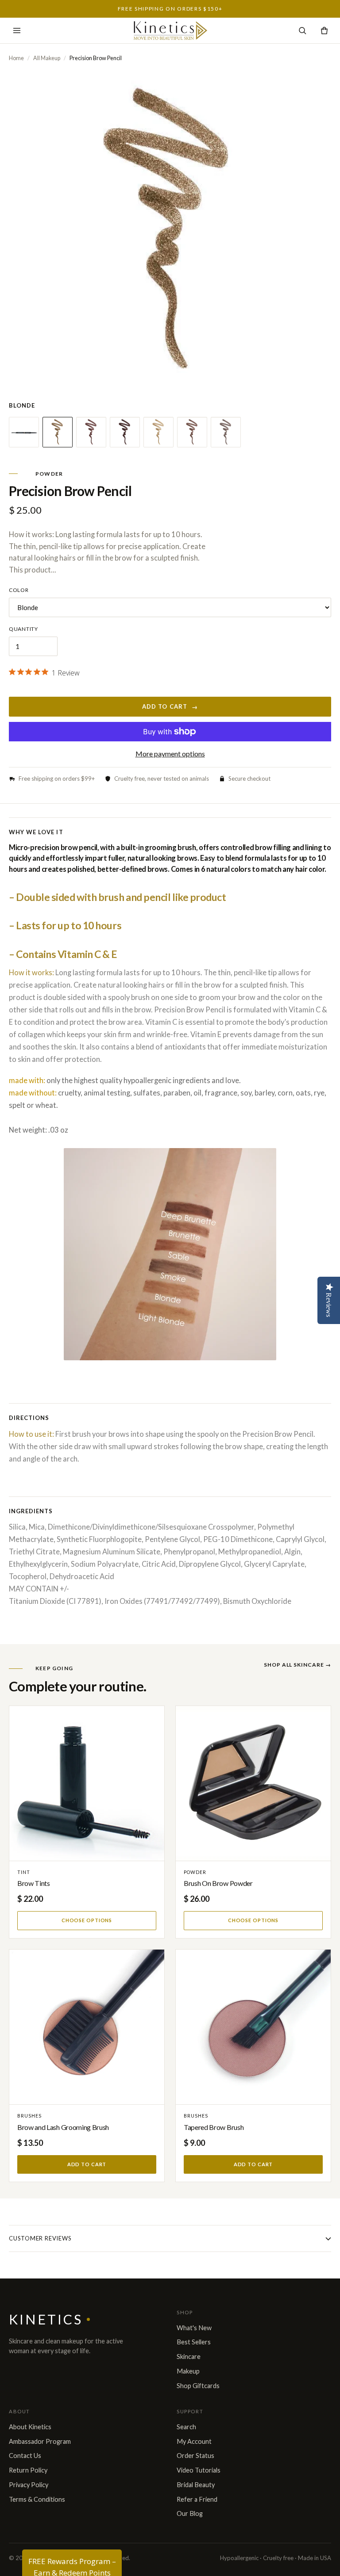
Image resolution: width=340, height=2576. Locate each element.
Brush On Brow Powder (218, 1883)
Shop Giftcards (198, 2386)
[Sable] (192, 432)
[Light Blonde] (158, 432)
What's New (194, 2328)
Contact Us (25, 2456)
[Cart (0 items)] (324, 31)
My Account (194, 2441)
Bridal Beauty (196, 2485)
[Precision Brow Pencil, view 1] (24, 432)
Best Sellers (194, 2342)
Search (186, 2427)
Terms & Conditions (37, 2499)
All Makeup (47, 58)
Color (19, 590)
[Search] (303, 31)
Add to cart (170, 707)
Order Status (195, 2456)
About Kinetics (30, 2427)
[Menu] (17, 31)
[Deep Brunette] (125, 432)
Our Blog (190, 2513)
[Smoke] (226, 432)
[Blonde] (58, 432)
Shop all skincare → (297, 1665)
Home (16, 58)
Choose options (87, 1920)
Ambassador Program (40, 2441)
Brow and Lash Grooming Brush (63, 2127)
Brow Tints (34, 1883)
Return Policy (28, 2470)
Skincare (189, 2357)
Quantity (23, 629)
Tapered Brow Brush (214, 2127)
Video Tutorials (199, 2470)
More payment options (170, 754)
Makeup (188, 2371)
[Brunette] (91, 432)
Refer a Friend (197, 2499)
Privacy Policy (29, 2485)
